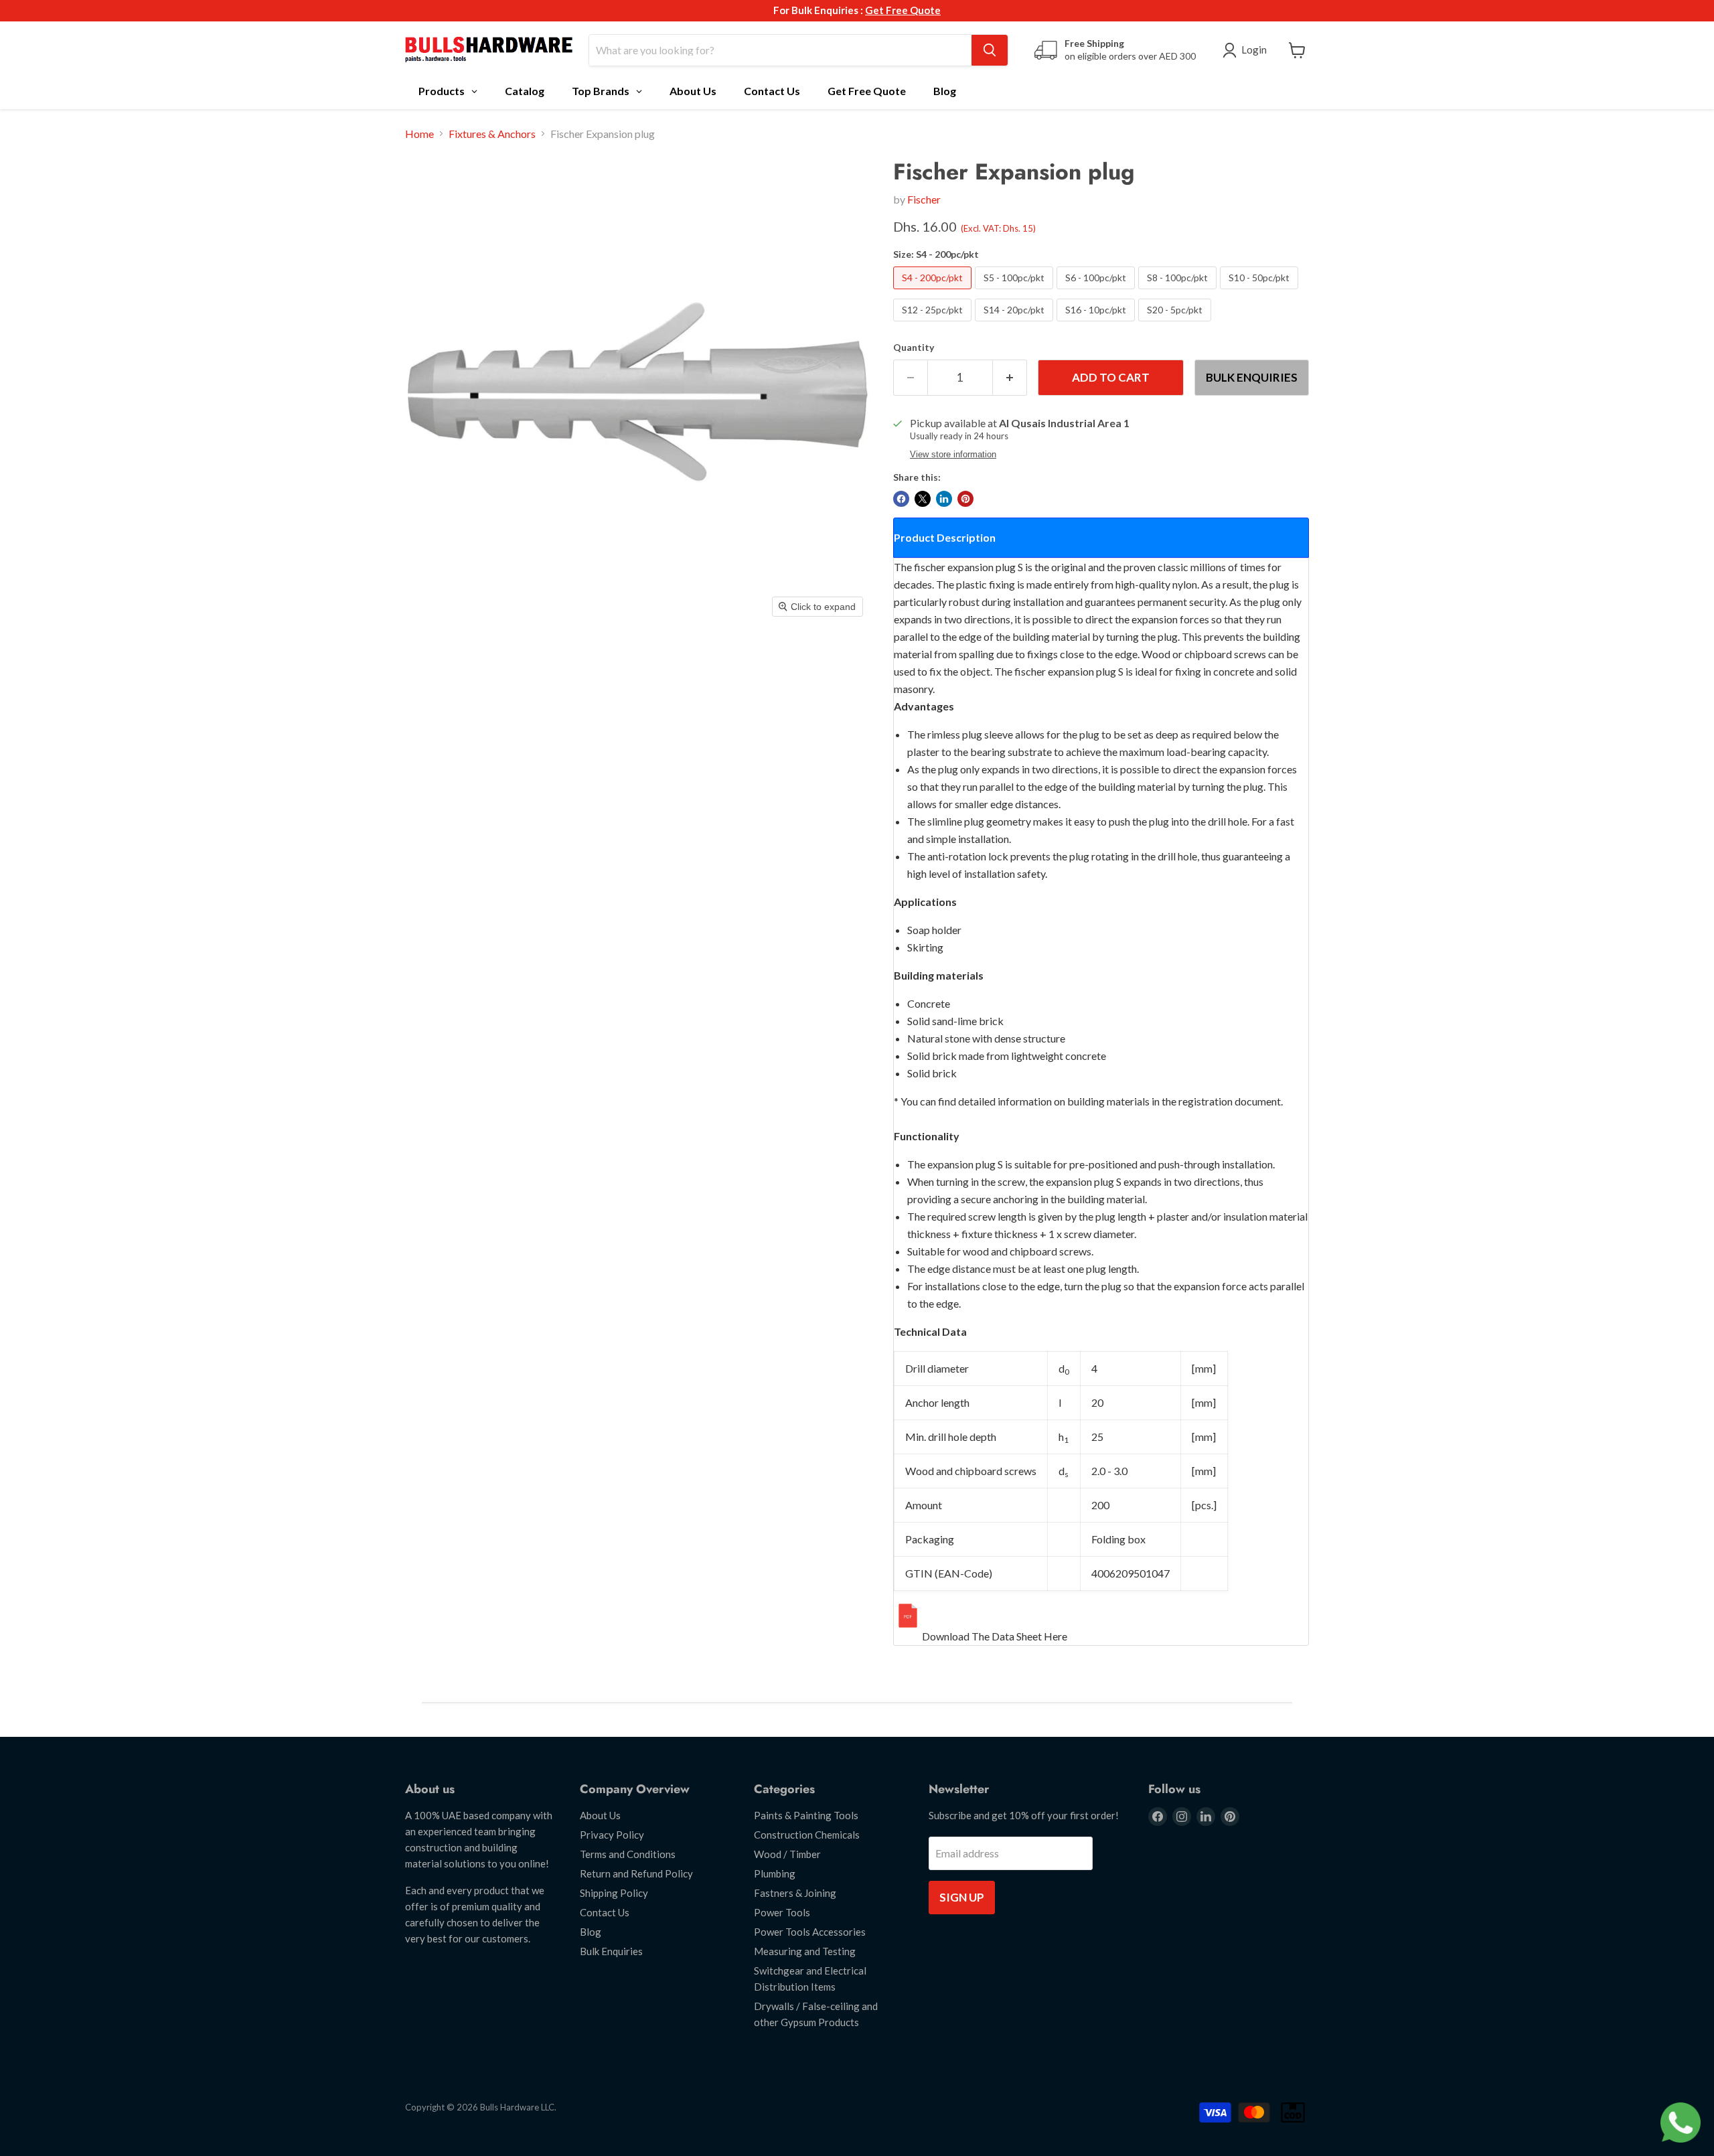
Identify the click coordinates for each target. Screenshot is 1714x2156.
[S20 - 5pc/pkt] (1176, 324)
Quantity (914, 348)
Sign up (962, 1897)
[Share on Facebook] (901, 499)
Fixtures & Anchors (492, 134)
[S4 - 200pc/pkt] (934, 292)
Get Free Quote (903, 10)
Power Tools (782, 1912)
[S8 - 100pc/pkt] (1179, 292)
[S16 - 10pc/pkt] (1097, 324)
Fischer (924, 199)
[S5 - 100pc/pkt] (1016, 292)
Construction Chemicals (807, 1835)
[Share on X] (923, 499)
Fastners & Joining (795, 1893)
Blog (591, 1932)
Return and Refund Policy (636, 1873)
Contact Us (605, 1912)
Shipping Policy (614, 1893)
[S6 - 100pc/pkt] (1097, 292)
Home (419, 134)
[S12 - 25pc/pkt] (934, 324)
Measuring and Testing (805, 1951)
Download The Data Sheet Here (995, 1636)
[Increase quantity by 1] (1010, 378)
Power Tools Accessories (810, 1932)
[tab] (1101, 538)
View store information (953, 455)
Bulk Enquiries (1252, 377)
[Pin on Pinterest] (965, 499)
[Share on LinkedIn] (944, 499)
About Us (600, 1815)
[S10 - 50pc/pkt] (1261, 292)
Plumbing (775, 1873)
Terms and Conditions (628, 1854)
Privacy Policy (612, 1835)
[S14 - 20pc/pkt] (1016, 324)
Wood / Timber (787, 1854)
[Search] (990, 50)
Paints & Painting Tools (806, 1815)
